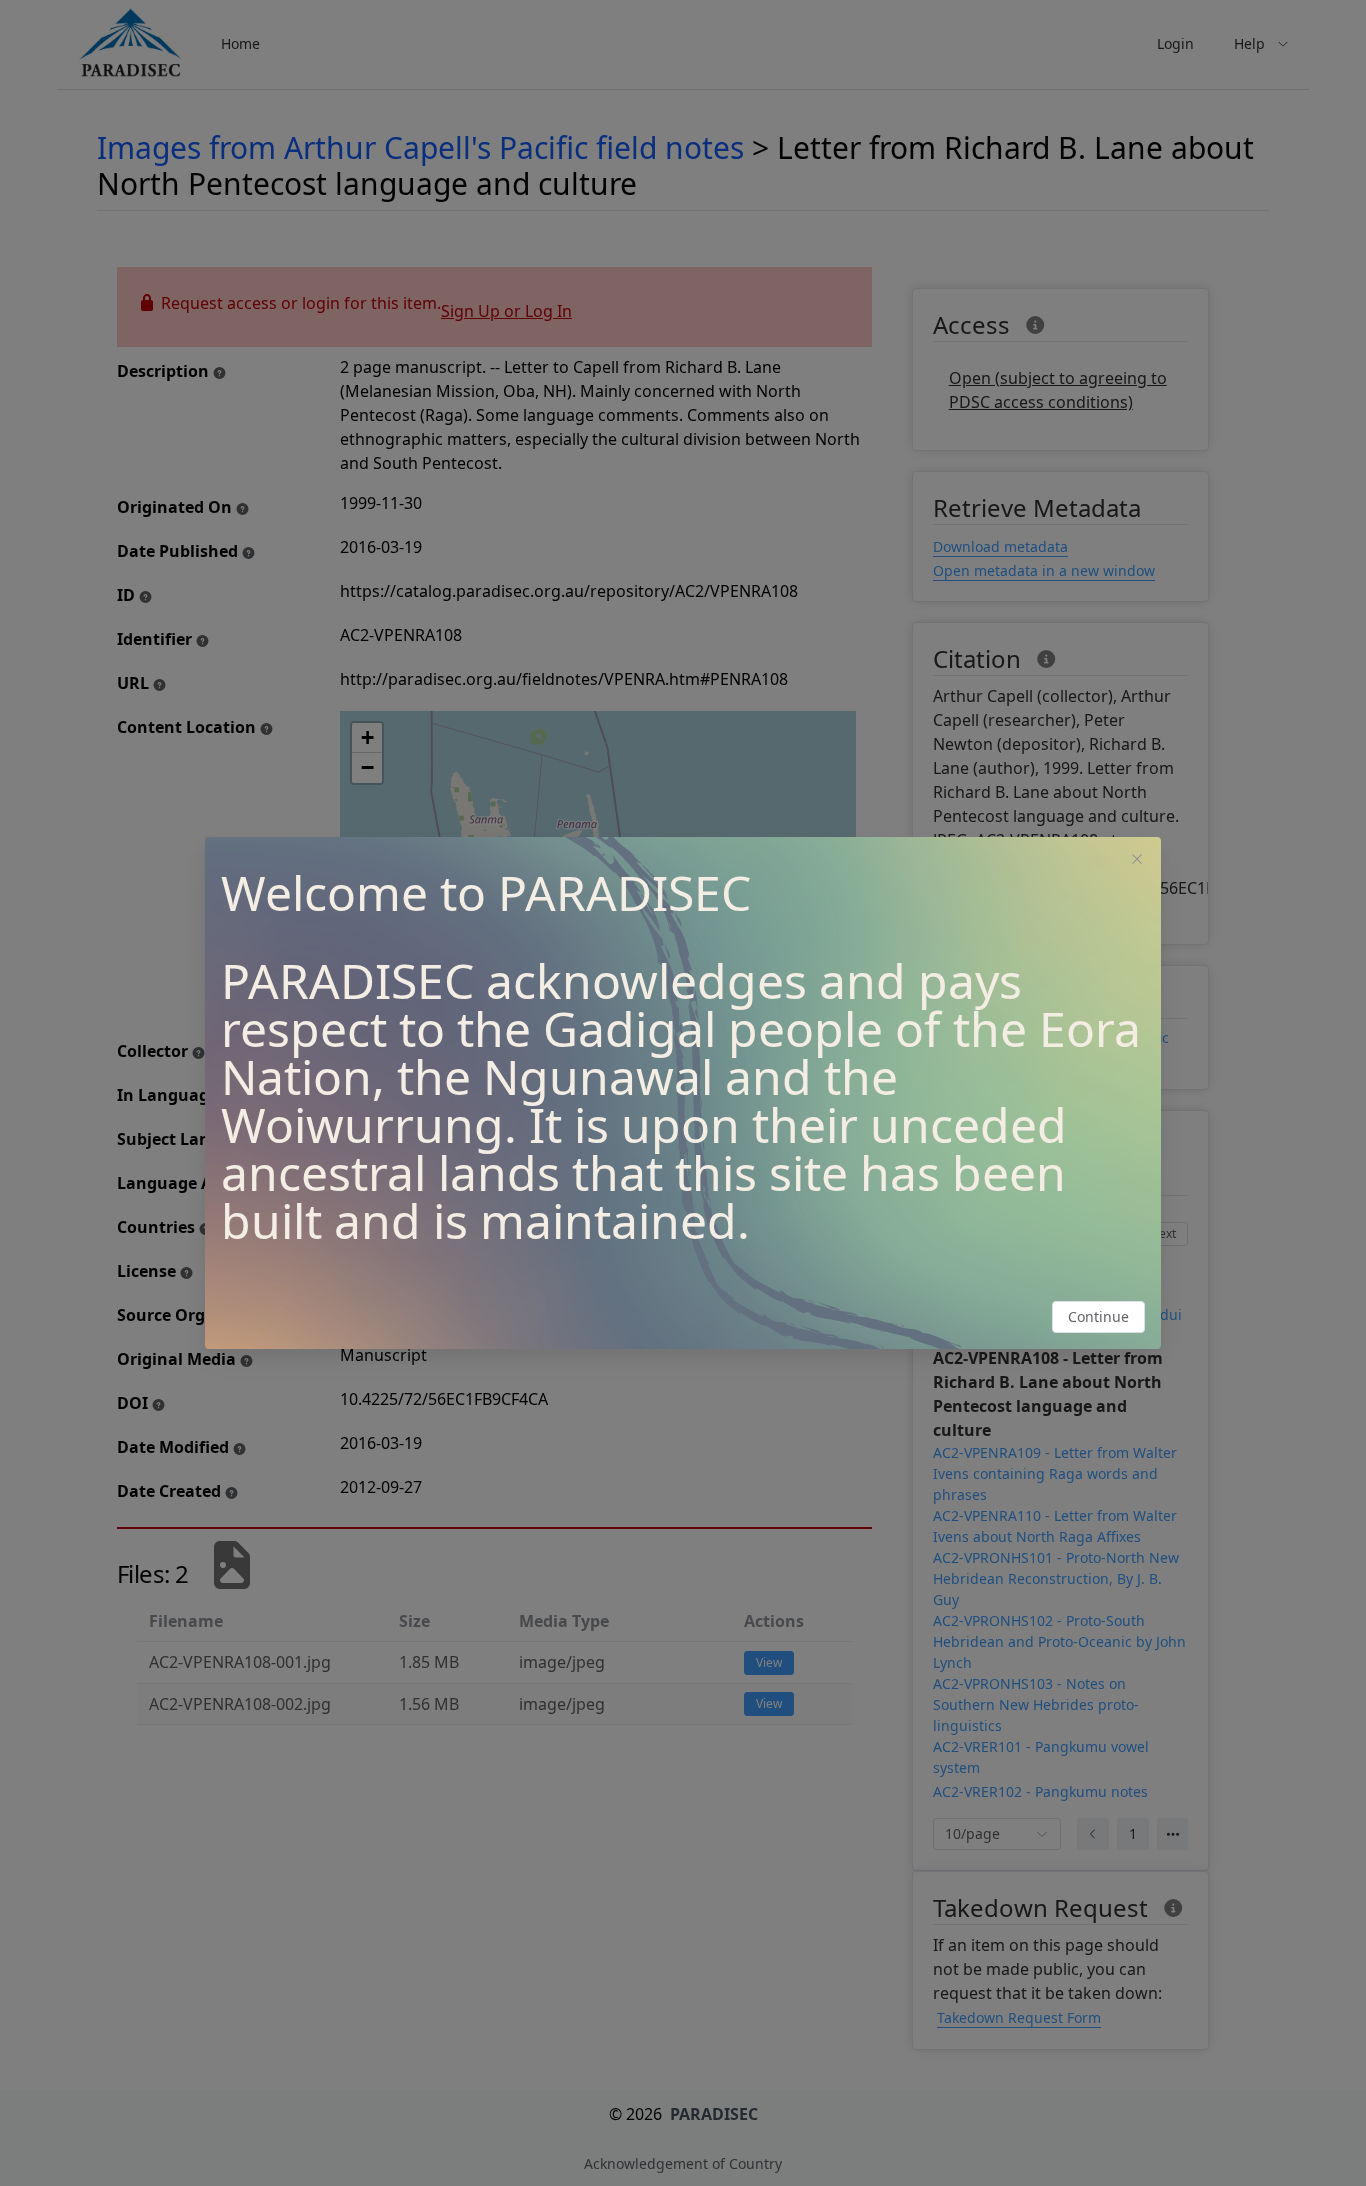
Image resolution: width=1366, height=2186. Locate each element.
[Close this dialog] (1137, 861)
